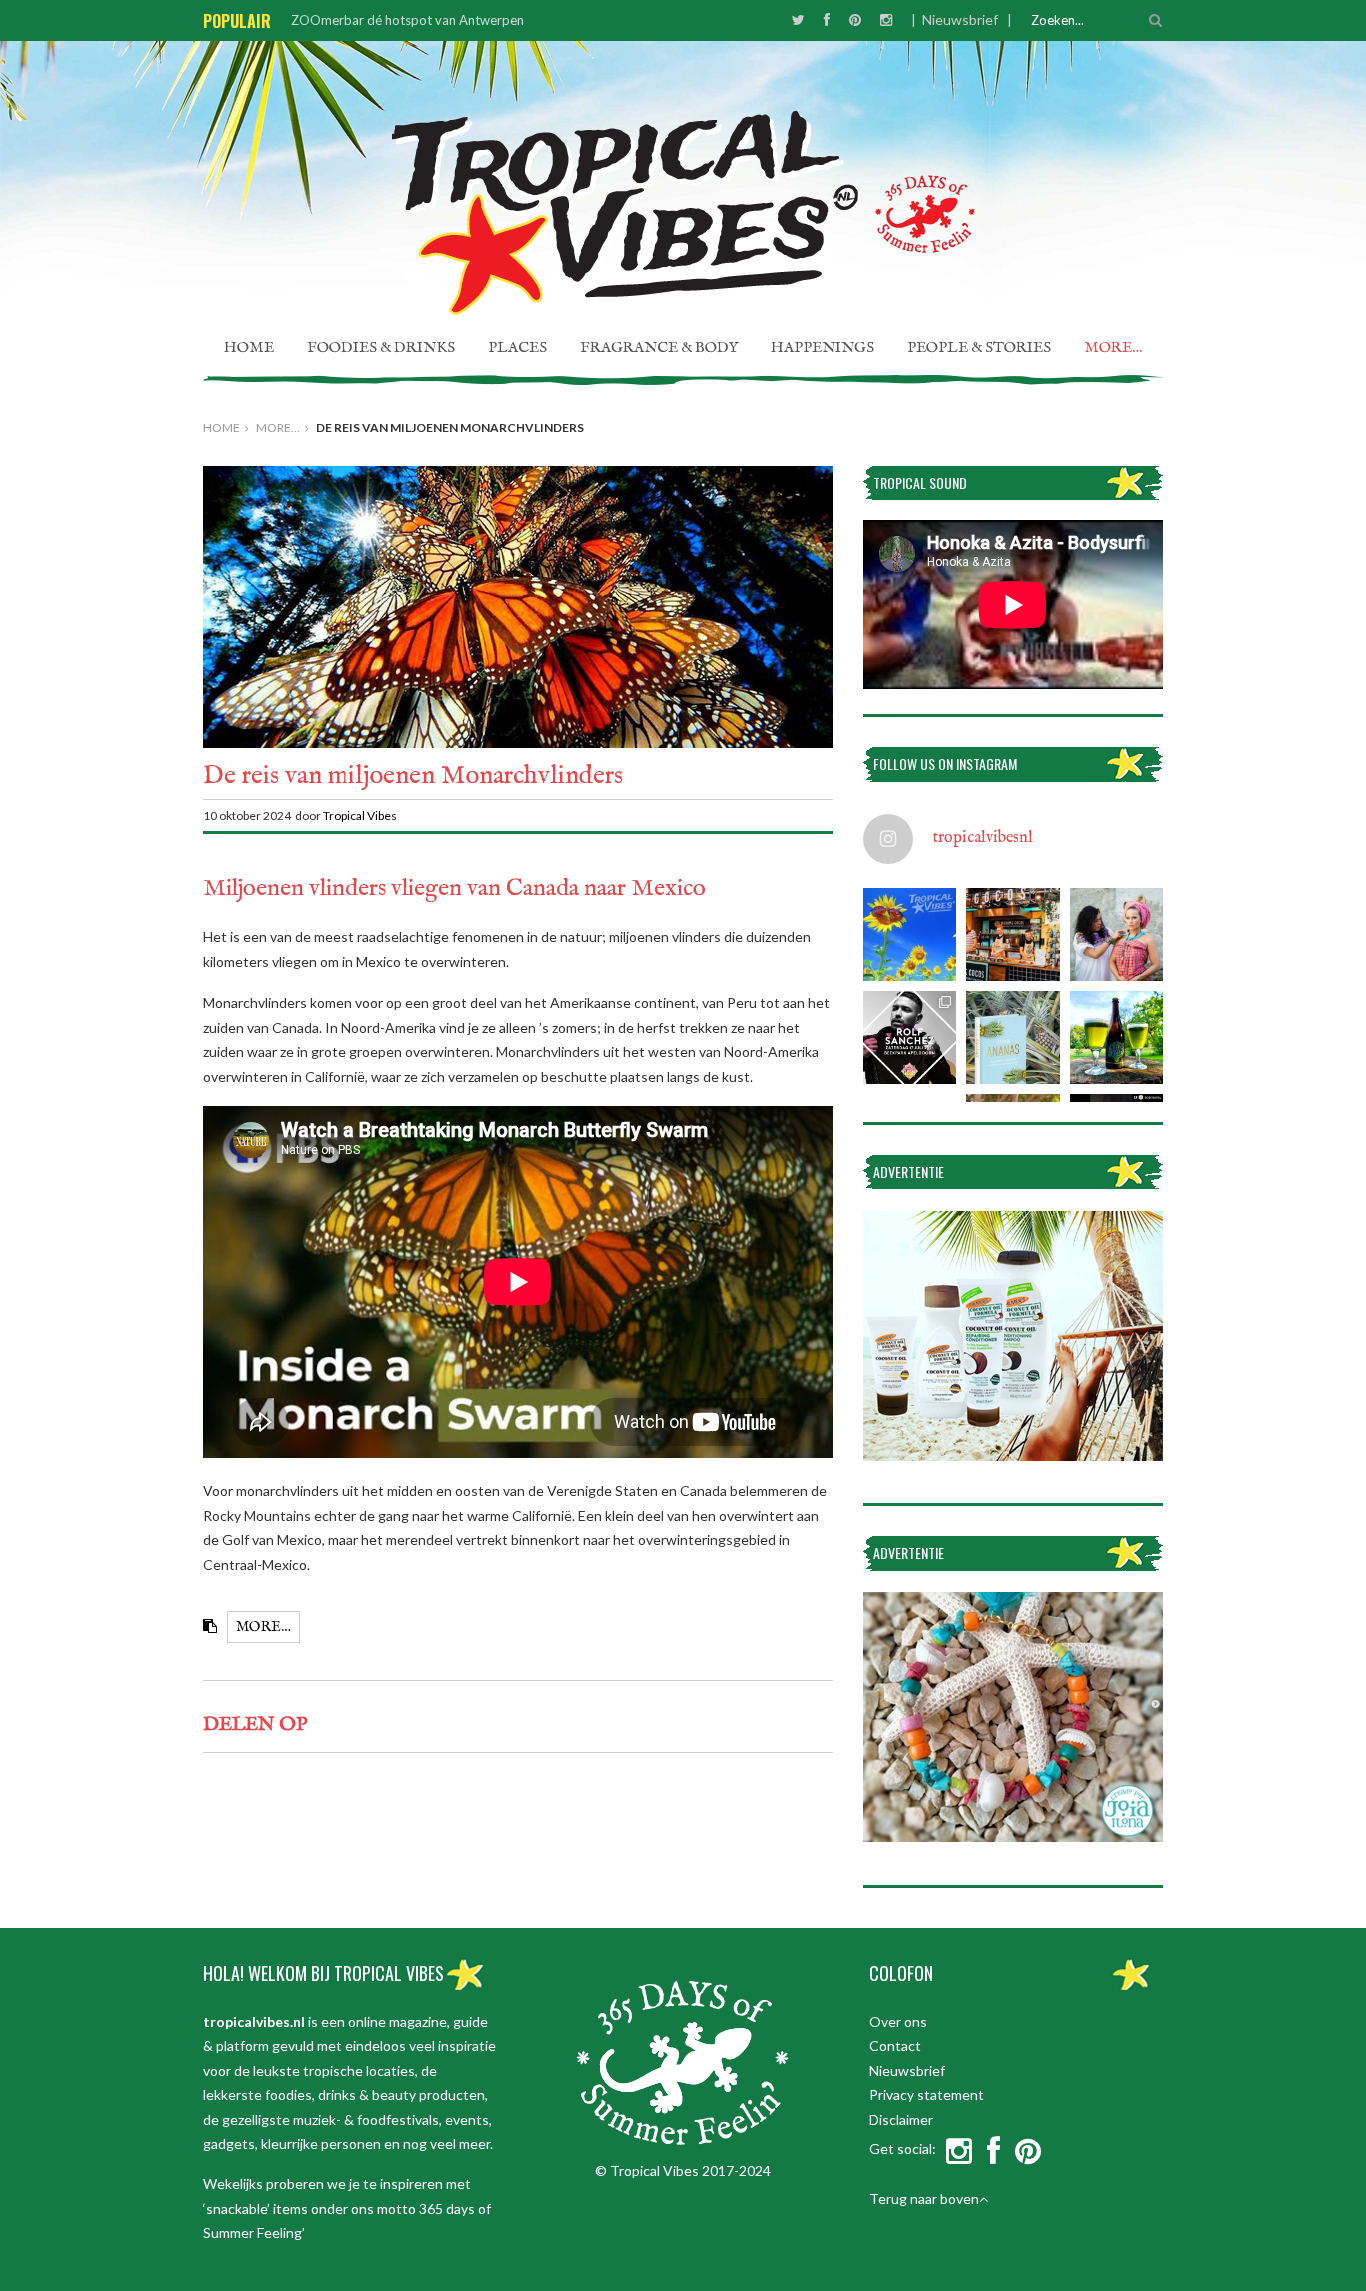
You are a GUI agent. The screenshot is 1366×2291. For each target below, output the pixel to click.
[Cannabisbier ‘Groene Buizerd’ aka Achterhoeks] (1116, 1037)
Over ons (898, 2021)
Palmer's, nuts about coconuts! (381, 20)
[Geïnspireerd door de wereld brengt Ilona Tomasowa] (1116, 934)
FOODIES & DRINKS (381, 347)
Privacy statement (926, 2094)
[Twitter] (798, 19)
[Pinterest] (855, 19)
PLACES (517, 347)
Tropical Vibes (361, 815)
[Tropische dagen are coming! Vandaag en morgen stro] (909, 934)
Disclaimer (901, 2119)
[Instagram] (886, 19)
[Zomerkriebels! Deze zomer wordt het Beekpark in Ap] (909, 1037)
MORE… (1113, 347)
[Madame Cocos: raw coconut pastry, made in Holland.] (1012, 934)
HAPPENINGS (822, 347)
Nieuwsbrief (960, 19)
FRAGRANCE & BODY (659, 347)
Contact (895, 2045)
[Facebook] (827, 19)
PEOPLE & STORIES (979, 347)
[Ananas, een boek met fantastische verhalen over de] (1012, 1037)
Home (249, 347)
